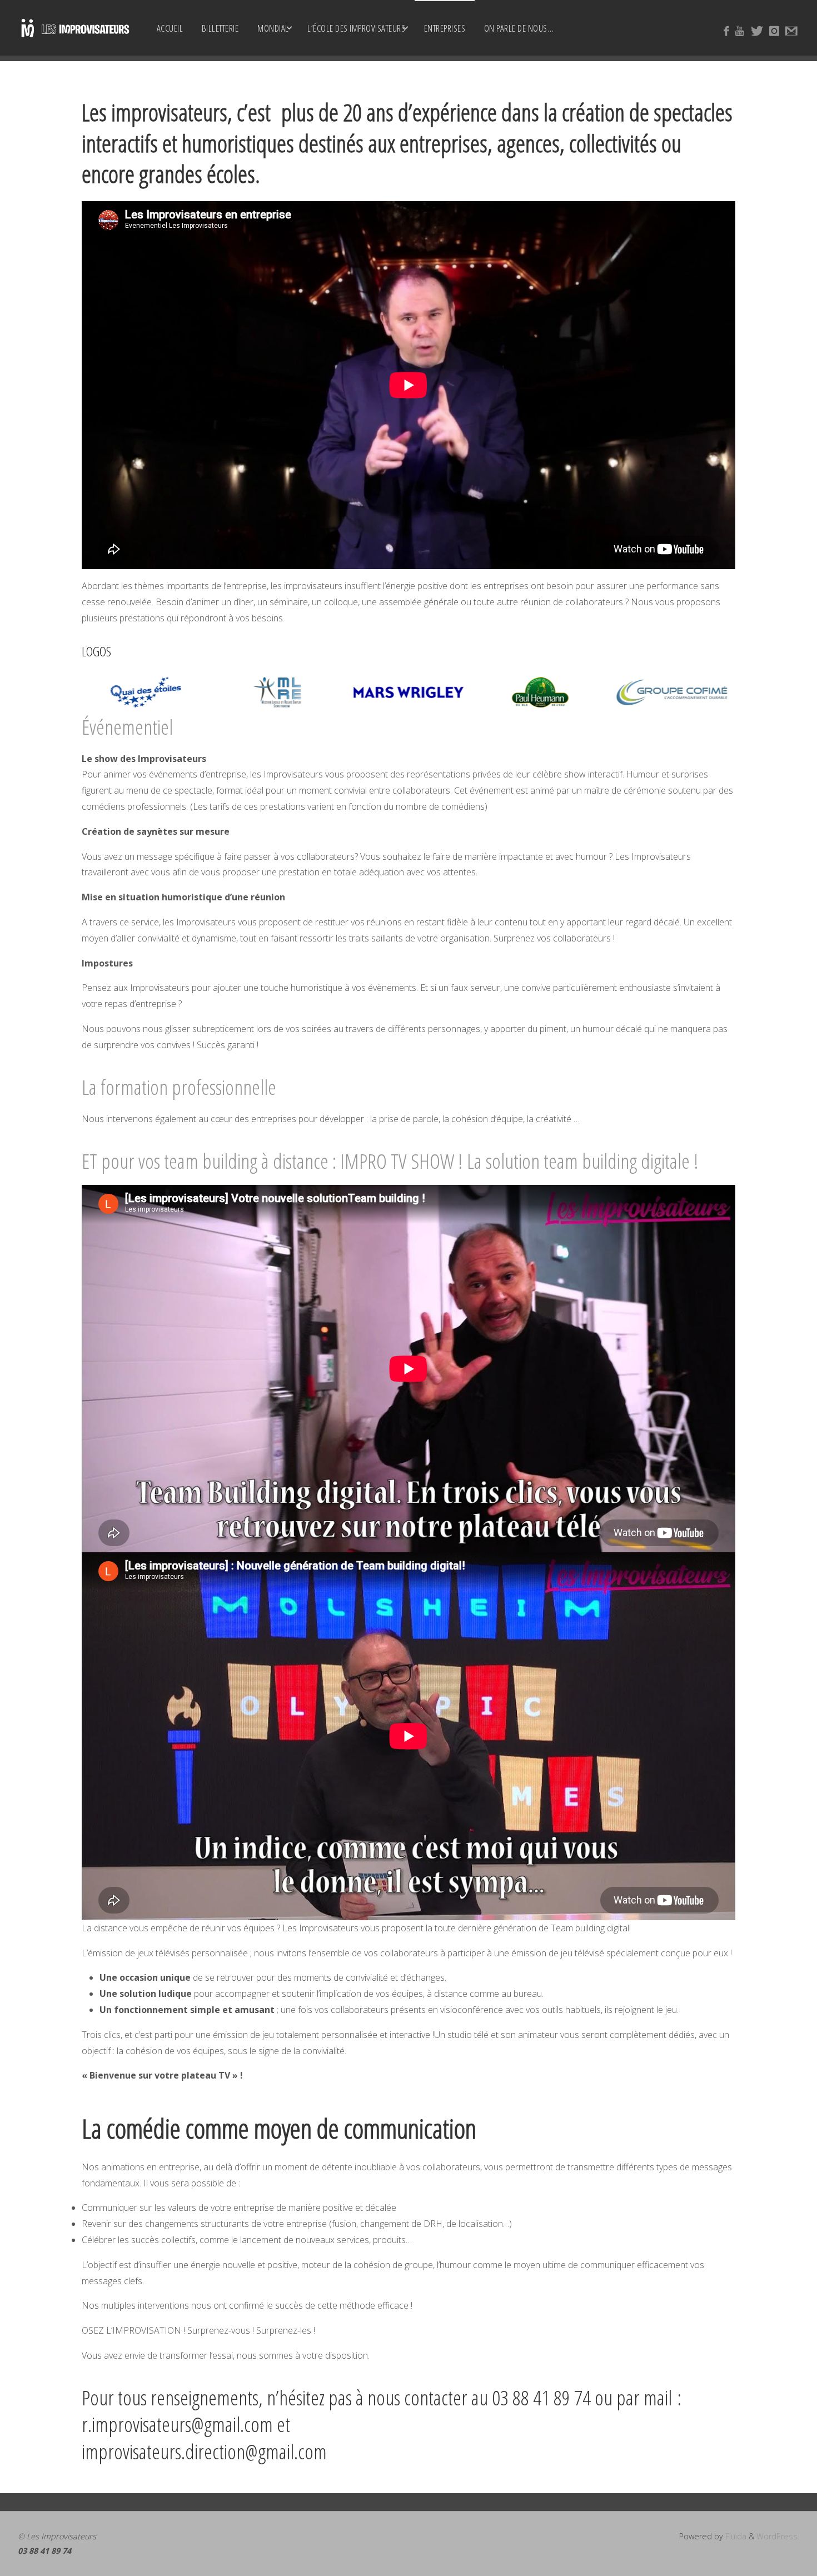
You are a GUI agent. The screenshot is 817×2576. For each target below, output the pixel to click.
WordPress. (778, 2536)
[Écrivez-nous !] (791, 31)
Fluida (735, 2536)
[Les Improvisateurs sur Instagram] (774, 31)
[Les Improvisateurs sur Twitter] (757, 31)
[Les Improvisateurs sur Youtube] (740, 31)
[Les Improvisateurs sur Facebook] (727, 31)
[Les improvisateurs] (75, 28)
